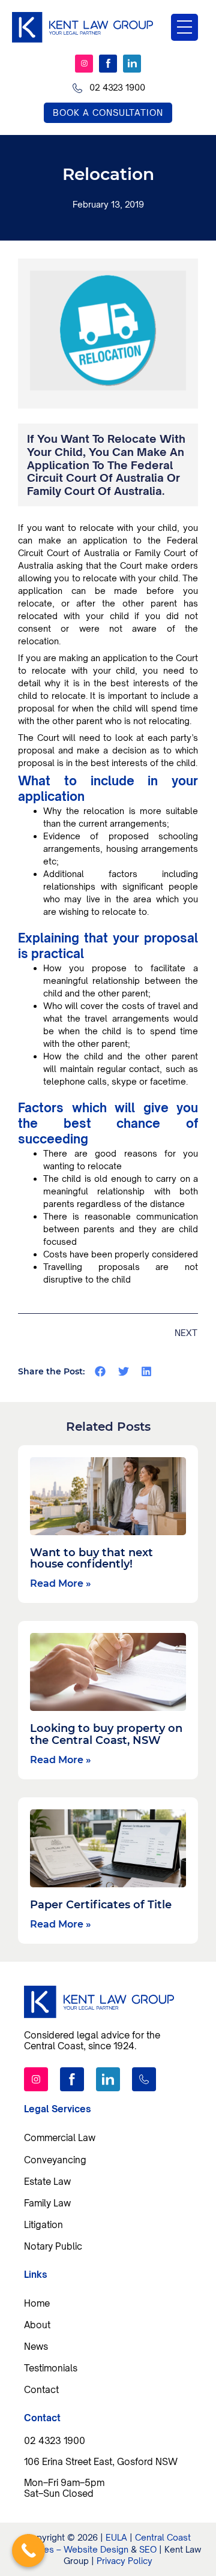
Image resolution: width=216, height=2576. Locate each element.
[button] (100, 1371)
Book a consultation (108, 112)
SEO (148, 2549)
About (37, 2325)
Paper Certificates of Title (101, 1905)
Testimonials (51, 2368)
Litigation (43, 2224)
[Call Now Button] (28, 2551)
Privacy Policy (124, 2561)
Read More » (61, 1583)
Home (37, 2303)
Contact (41, 2389)
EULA (116, 2537)
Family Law (47, 2203)
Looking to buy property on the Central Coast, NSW (106, 1734)
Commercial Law (60, 2137)
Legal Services (58, 2109)
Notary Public (53, 2246)
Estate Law (47, 2181)
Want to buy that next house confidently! (91, 1559)
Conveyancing (55, 2160)
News (36, 2346)
